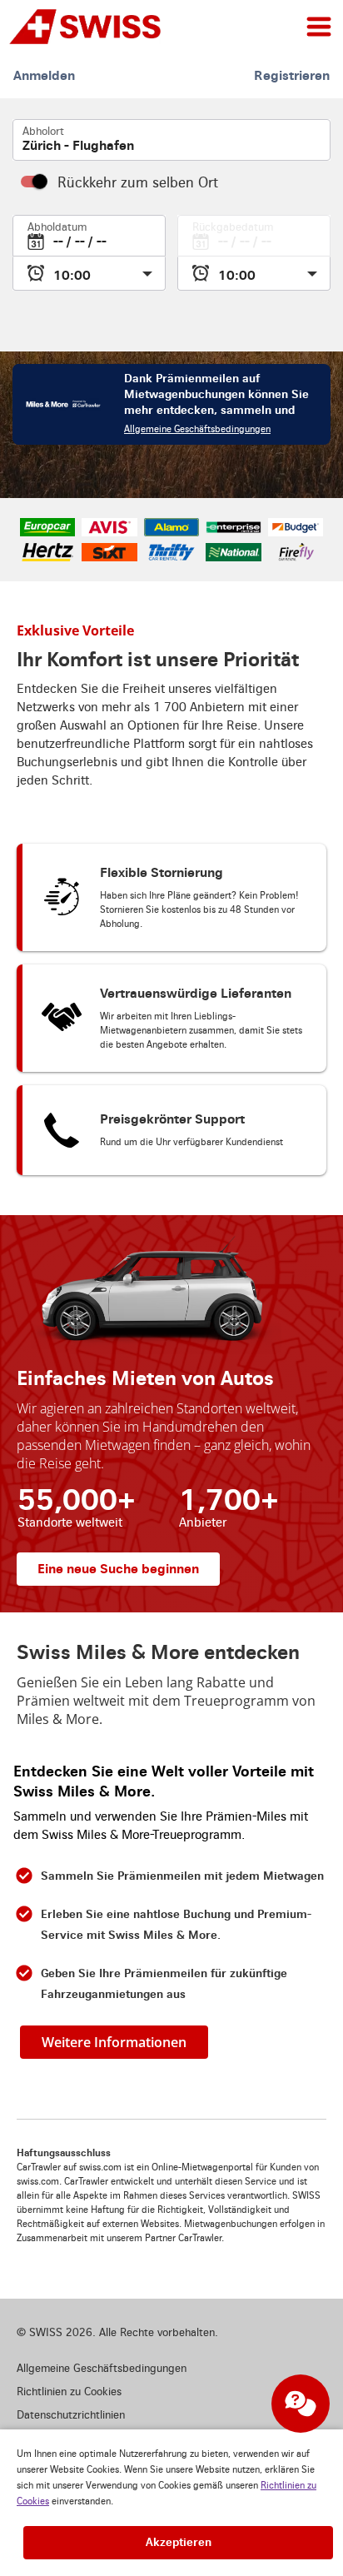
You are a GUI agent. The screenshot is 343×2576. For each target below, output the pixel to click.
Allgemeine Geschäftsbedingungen (197, 429)
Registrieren (292, 75)
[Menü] (319, 27)
